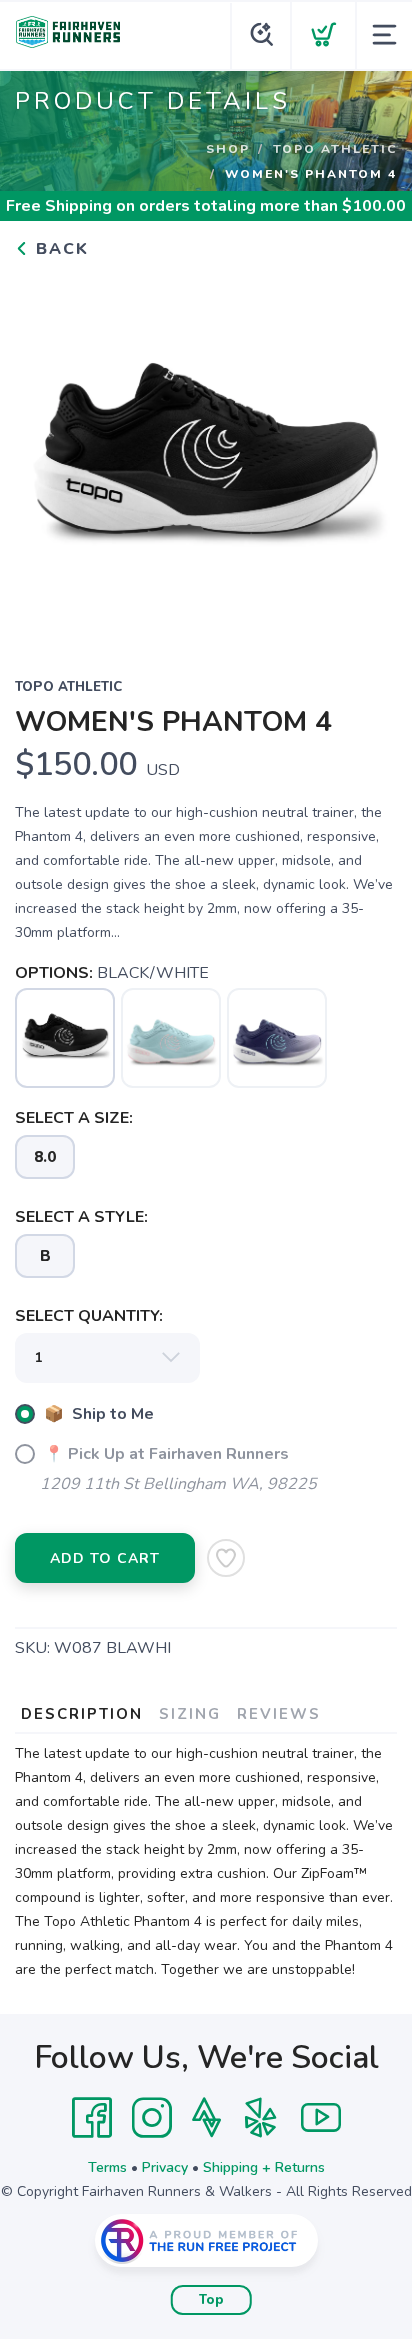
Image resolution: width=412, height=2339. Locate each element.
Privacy (165, 2167)
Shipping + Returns (264, 2167)
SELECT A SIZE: (74, 1118)
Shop (228, 149)
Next (366, 455)
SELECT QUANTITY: (89, 1316)
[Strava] (206, 2118)
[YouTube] (321, 2118)
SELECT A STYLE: (81, 1217)
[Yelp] (261, 2118)
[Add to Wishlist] (226, 1558)
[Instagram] (152, 2118)
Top (211, 2300)
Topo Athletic (335, 149)
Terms (107, 2167)
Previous (46, 455)
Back (59, 249)
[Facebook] (92, 2118)
